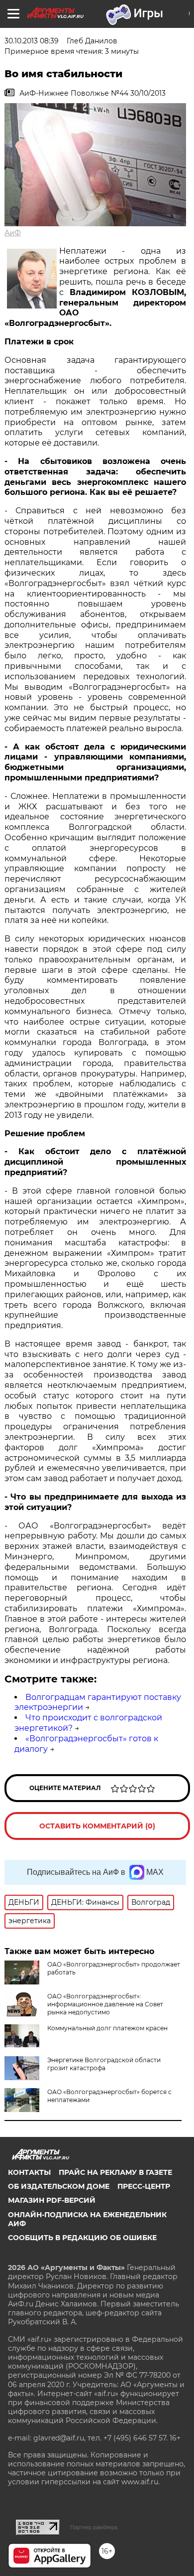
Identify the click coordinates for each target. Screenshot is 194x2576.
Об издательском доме (59, 2186)
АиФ (13, 233)
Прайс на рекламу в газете (115, 2172)
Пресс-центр (144, 2186)
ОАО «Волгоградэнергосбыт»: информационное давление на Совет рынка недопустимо (105, 2004)
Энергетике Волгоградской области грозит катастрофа (104, 2064)
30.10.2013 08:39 (32, 41)
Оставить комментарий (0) (97, 1826)
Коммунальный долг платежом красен (107, 2028)
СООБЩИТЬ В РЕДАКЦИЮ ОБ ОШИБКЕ (82, 2238)
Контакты (29, 2172)
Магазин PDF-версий (52, 2200)
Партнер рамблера (94, 2527)
